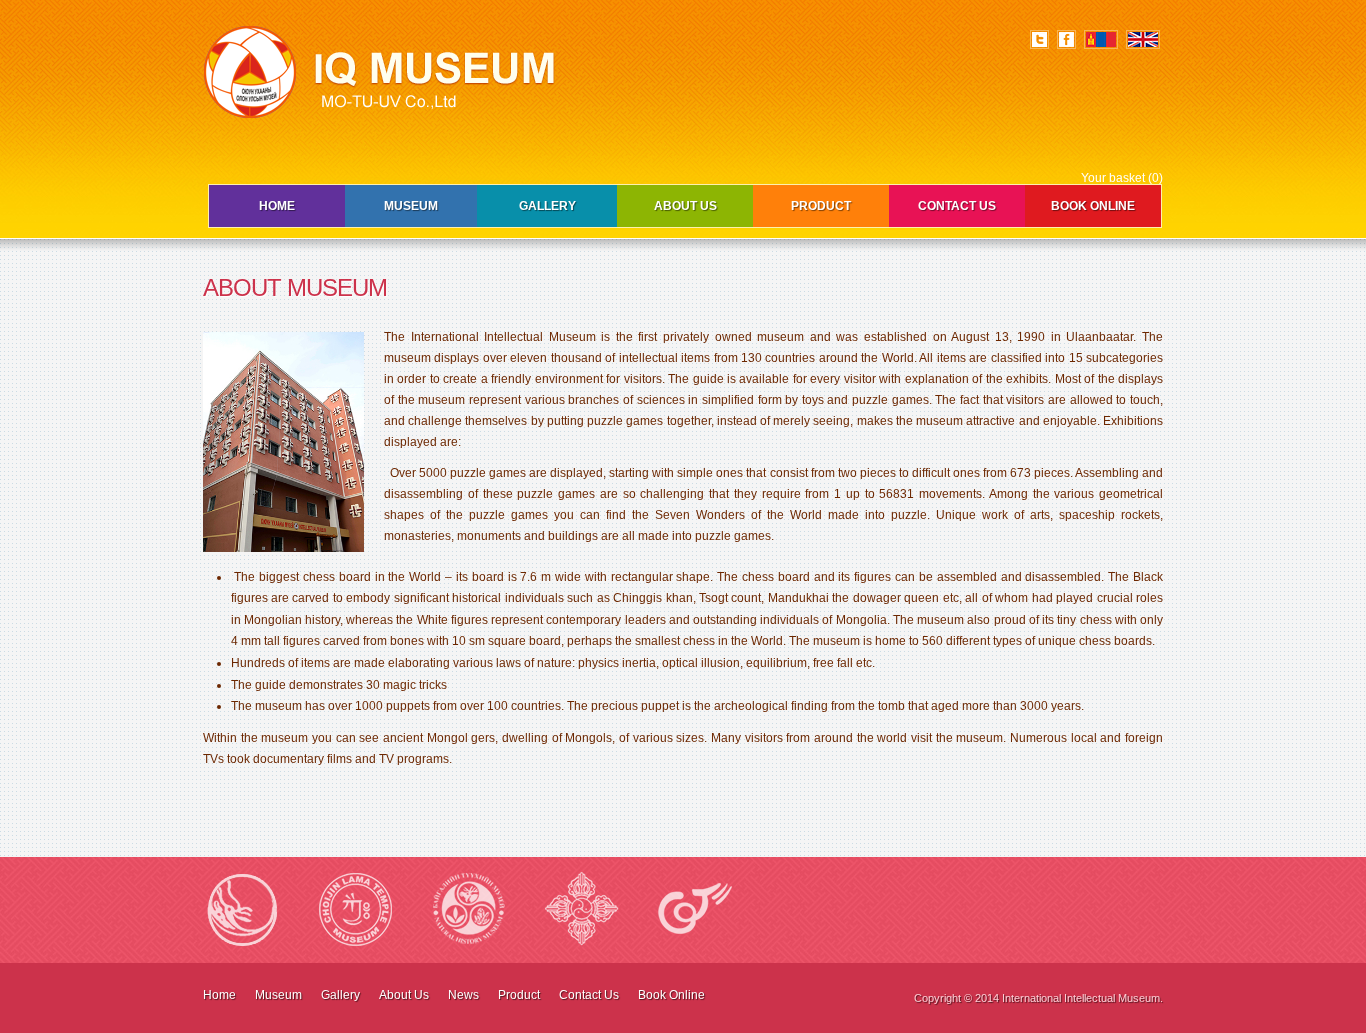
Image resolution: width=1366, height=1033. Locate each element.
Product (821, 206)
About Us (685, 206)
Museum (411, 206)
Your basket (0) (1122, 178)
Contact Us (957, 206)
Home (277, 206)
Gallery (547, 206)
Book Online (1093, 206)
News (463, 995)
